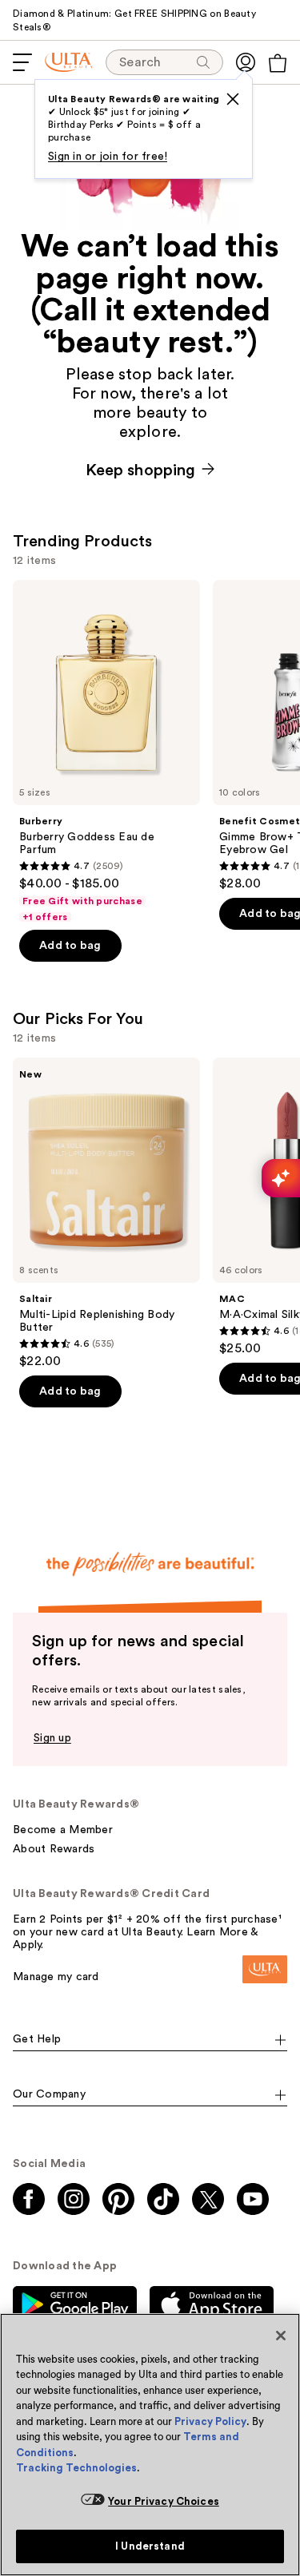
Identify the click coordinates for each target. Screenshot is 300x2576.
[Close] (281, 2336)
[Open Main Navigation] (22, 62)
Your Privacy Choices (164, 2501)
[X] (233, 99)
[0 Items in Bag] (278, 63)
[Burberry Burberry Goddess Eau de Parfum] (106, 752)
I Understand (150, 2546)
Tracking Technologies (76, 2468)
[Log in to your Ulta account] (246, 62)
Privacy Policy (210, 2421)
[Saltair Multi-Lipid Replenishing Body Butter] (106, 1213)
